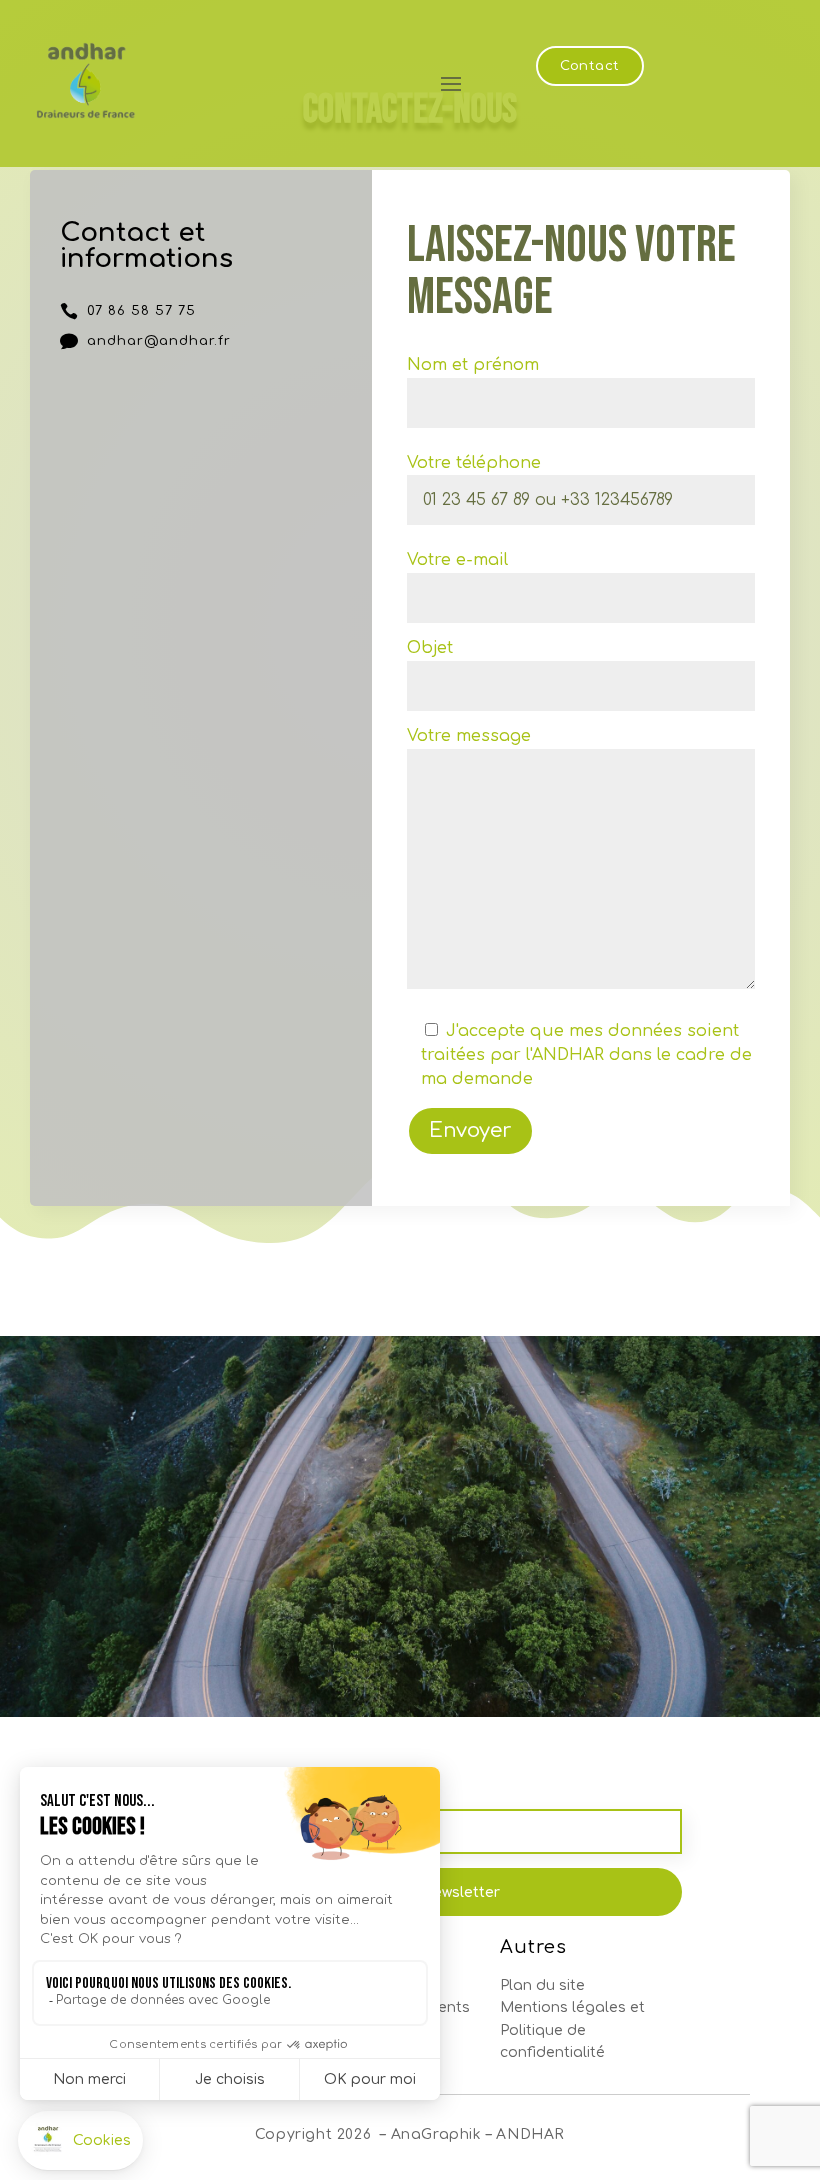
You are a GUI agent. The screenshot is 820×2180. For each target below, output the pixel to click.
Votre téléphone (474, 463)
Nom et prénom (473, 365)
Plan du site (542, 1985)
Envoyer (470, 1130)
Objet (430, 648)
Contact (590, 66)
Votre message (469, 736)
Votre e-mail (457, 560)
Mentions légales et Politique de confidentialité (572, 2030)
